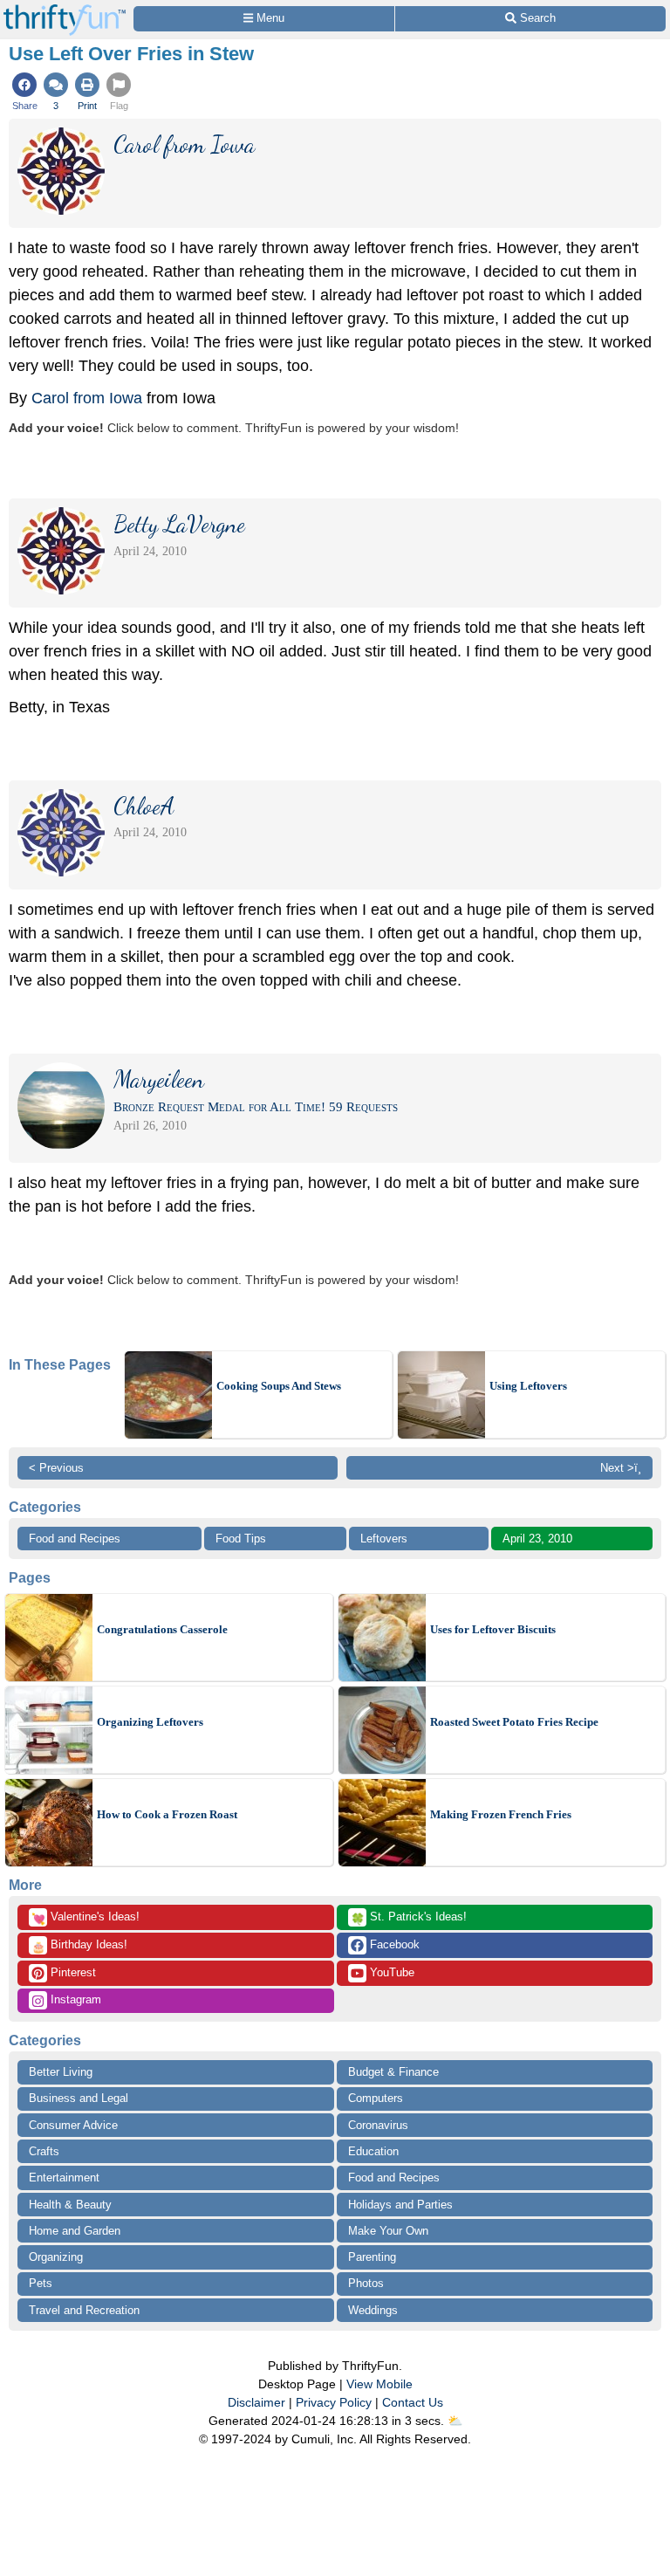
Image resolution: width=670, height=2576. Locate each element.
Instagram (74, 1999)
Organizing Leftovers (150, 1722)
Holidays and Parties (400, 2205)
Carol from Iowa (87, 398)
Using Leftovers (528, 1386)
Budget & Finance (393, 2072)
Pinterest (72, 1972)
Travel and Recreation (84, 2310)
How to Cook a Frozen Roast (167, 1814)
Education (373, 2151)
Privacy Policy (334, 2402)
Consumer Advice (73, 2125)
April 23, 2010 (537, 1539)
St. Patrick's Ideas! (409, 1918)
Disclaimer (256, 2402)
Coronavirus (378, 2125)
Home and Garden (75, 2231)
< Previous (56, 1468)
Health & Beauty (70, 2205)
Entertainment (64, 2178)
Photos (366, 2283)
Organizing (56, 2257)
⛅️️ (455, 2421)
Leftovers (384, 1539)
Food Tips (241, 1539)
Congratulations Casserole (162, 1629)
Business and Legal (79, 2098)
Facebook (393, 1944)
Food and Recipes (75, 1539)
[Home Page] (65, 10)
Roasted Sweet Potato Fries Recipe (514, 1722)
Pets (41, 2283)
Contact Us (413, 2402)
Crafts (44, 2151)
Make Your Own (388, 2231)
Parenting (372, 2257)
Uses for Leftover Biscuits (493, 1629)
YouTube (390, 1972)
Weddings (373, 2310)
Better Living (61, 2072)
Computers (376, 2098)
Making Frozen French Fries (501, 1814)
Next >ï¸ (621, 1468)
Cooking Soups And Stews (279, 1386)
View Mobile (379, 2384)
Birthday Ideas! (79, 1946)
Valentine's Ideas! (85, 1918)
